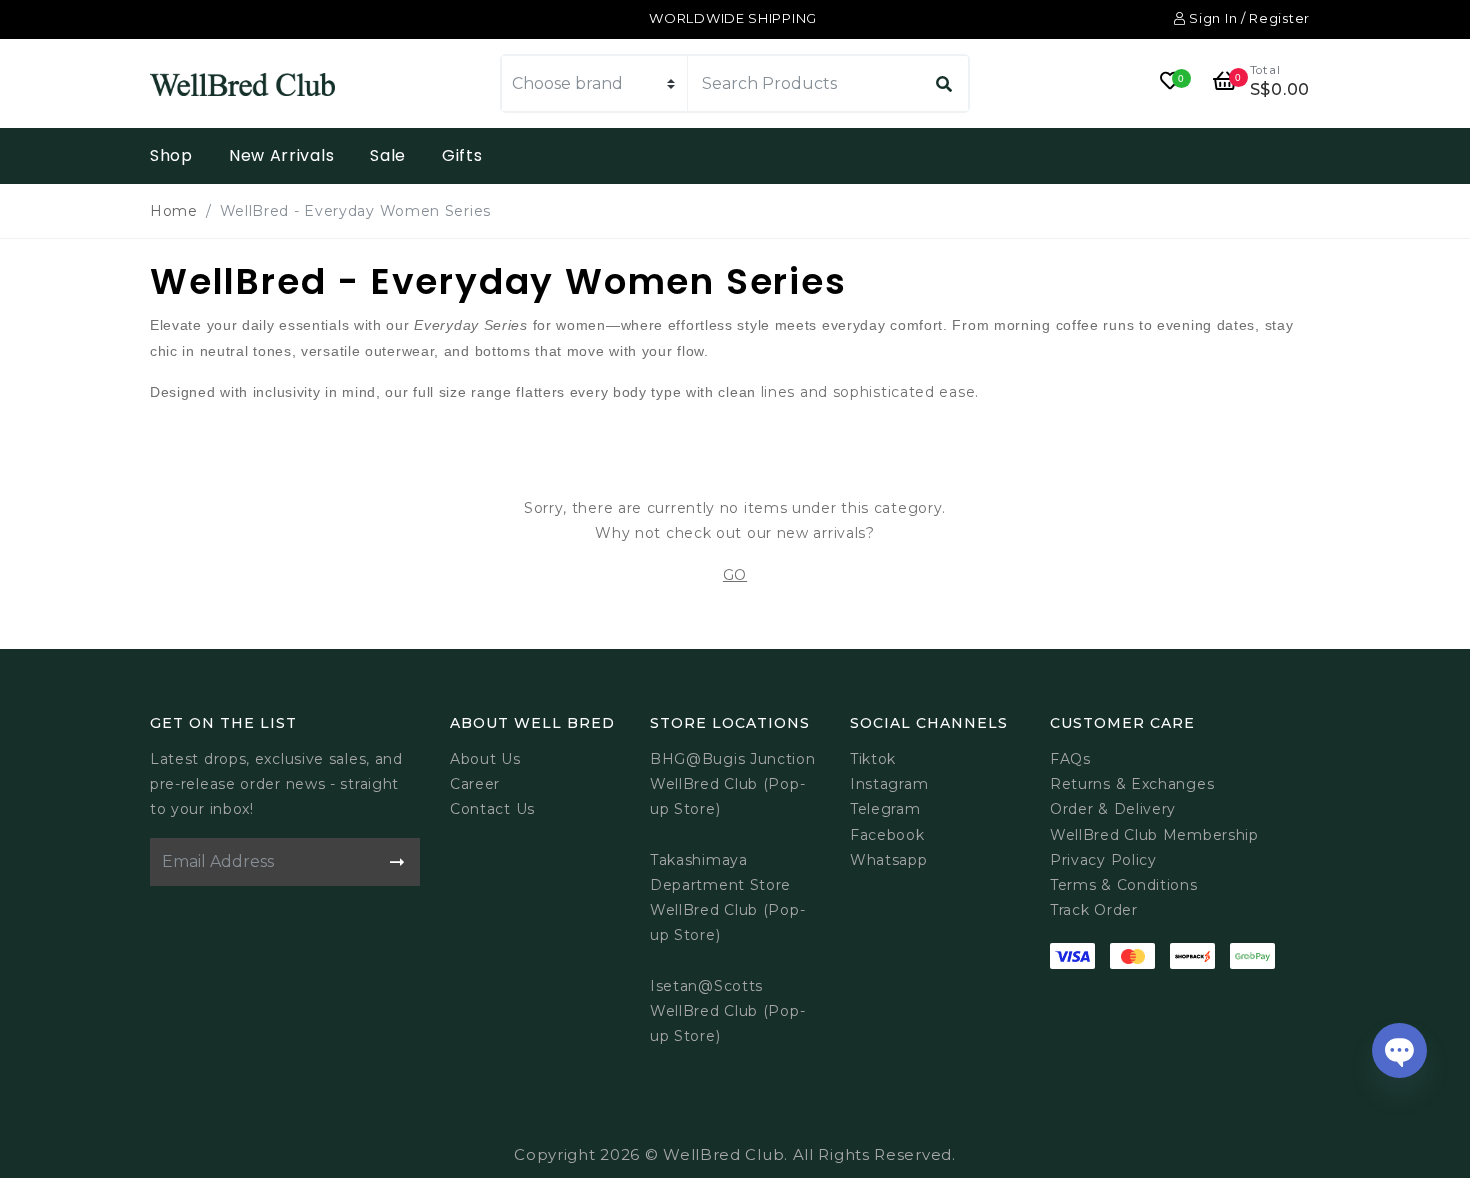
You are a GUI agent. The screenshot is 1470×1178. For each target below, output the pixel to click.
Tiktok (873, 759)
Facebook (887, 835)
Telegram (885, 809)
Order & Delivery (1113, 809)
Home (174, 211)
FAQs (1070, 759)
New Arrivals (281, 155)
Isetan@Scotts (706, 986)
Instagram (889, 784)
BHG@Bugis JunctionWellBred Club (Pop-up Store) (733, 784)
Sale (388, 155)
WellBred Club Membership (1154, 835)
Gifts (462, 155)
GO (735, 575)
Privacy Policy (1103, 860)
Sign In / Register (1248, 18)
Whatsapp (889, 860)
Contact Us (492, 809)
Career (475, 784)
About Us (485, 759)
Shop (171, 155)
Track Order (1094, 910)
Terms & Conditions (1124, 885)
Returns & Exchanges (1132, 784)
